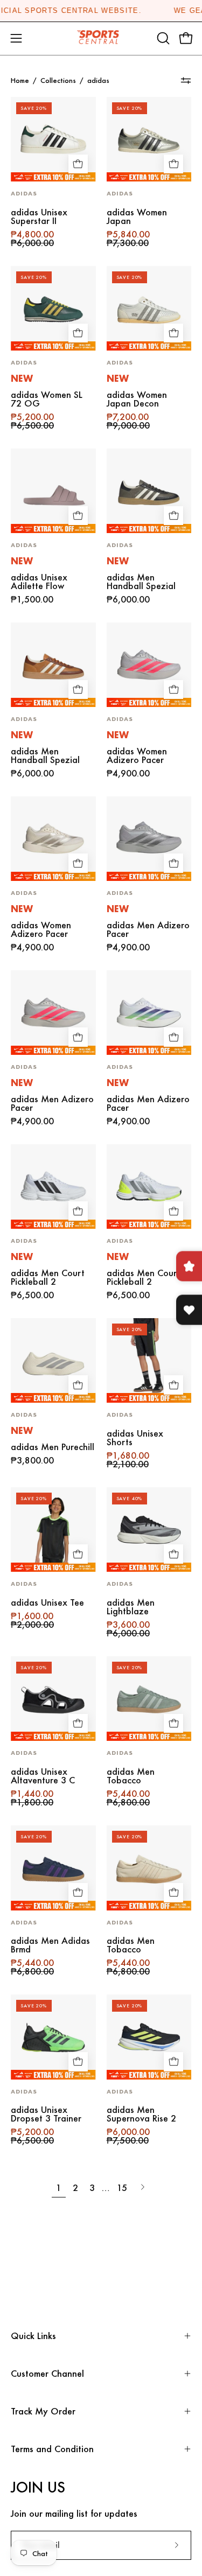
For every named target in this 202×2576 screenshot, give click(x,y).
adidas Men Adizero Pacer (148, 929)
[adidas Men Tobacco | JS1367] (149, 1868)
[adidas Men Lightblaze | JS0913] (149, 1530)
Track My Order (43, 2411)
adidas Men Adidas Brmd (50, 1945)
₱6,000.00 (128, 599)
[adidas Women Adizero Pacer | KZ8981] (149, 665)
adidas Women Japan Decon (137, 399)
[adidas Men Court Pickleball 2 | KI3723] (53, 1187)
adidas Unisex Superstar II (39, 216)
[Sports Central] (101, 38)
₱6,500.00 (32, 1295)
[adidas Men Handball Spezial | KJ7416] (53, 665)
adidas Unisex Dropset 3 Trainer (46, 2114)
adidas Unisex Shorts (135, 1438)
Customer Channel (47, 2373)
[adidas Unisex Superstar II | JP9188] (53, 139)
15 (122, 2187)
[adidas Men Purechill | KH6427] (53, 1361)
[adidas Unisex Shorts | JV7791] (149, 1361)
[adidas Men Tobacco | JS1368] (149, 1699)
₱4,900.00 (128, 773)
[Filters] (186, 81)
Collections (58, 80)
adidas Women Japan (137, 216)
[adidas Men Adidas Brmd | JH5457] (53, 1868)
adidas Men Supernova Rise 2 (141, 2114)
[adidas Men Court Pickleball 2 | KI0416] (149, 1187)
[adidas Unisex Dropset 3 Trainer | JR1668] (53, 2037)
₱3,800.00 (32, 1460)
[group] (101, 11)
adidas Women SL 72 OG (47, 399)
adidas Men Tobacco (131, 1776)
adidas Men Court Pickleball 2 (48, 1277)
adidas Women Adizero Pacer (137, 755)
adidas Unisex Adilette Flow (39, 582)
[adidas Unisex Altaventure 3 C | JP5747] (53, 1699)
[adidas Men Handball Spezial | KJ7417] (149, 491)
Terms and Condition (52, 2449)
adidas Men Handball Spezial (141, 582)
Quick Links (33, 2336)
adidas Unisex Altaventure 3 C (43, 1776)
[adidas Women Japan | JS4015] (149, 139)
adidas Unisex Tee (47, 1602)
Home (20, 80)
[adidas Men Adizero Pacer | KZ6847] (149, 839)
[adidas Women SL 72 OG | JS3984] (53, 309)
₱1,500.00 (32, 599)
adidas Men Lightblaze (131, 1607)
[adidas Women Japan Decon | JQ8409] (149, 309)
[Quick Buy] (78, 164)
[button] (162, 38)
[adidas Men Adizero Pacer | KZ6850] (53, 1013)
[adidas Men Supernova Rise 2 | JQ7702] (149, 2037)
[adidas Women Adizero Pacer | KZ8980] (53, 839)
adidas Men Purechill (53, 1447)
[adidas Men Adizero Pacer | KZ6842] (149, 1013)
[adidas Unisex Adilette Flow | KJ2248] (53, 491)
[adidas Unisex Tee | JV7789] (53, 1530)
